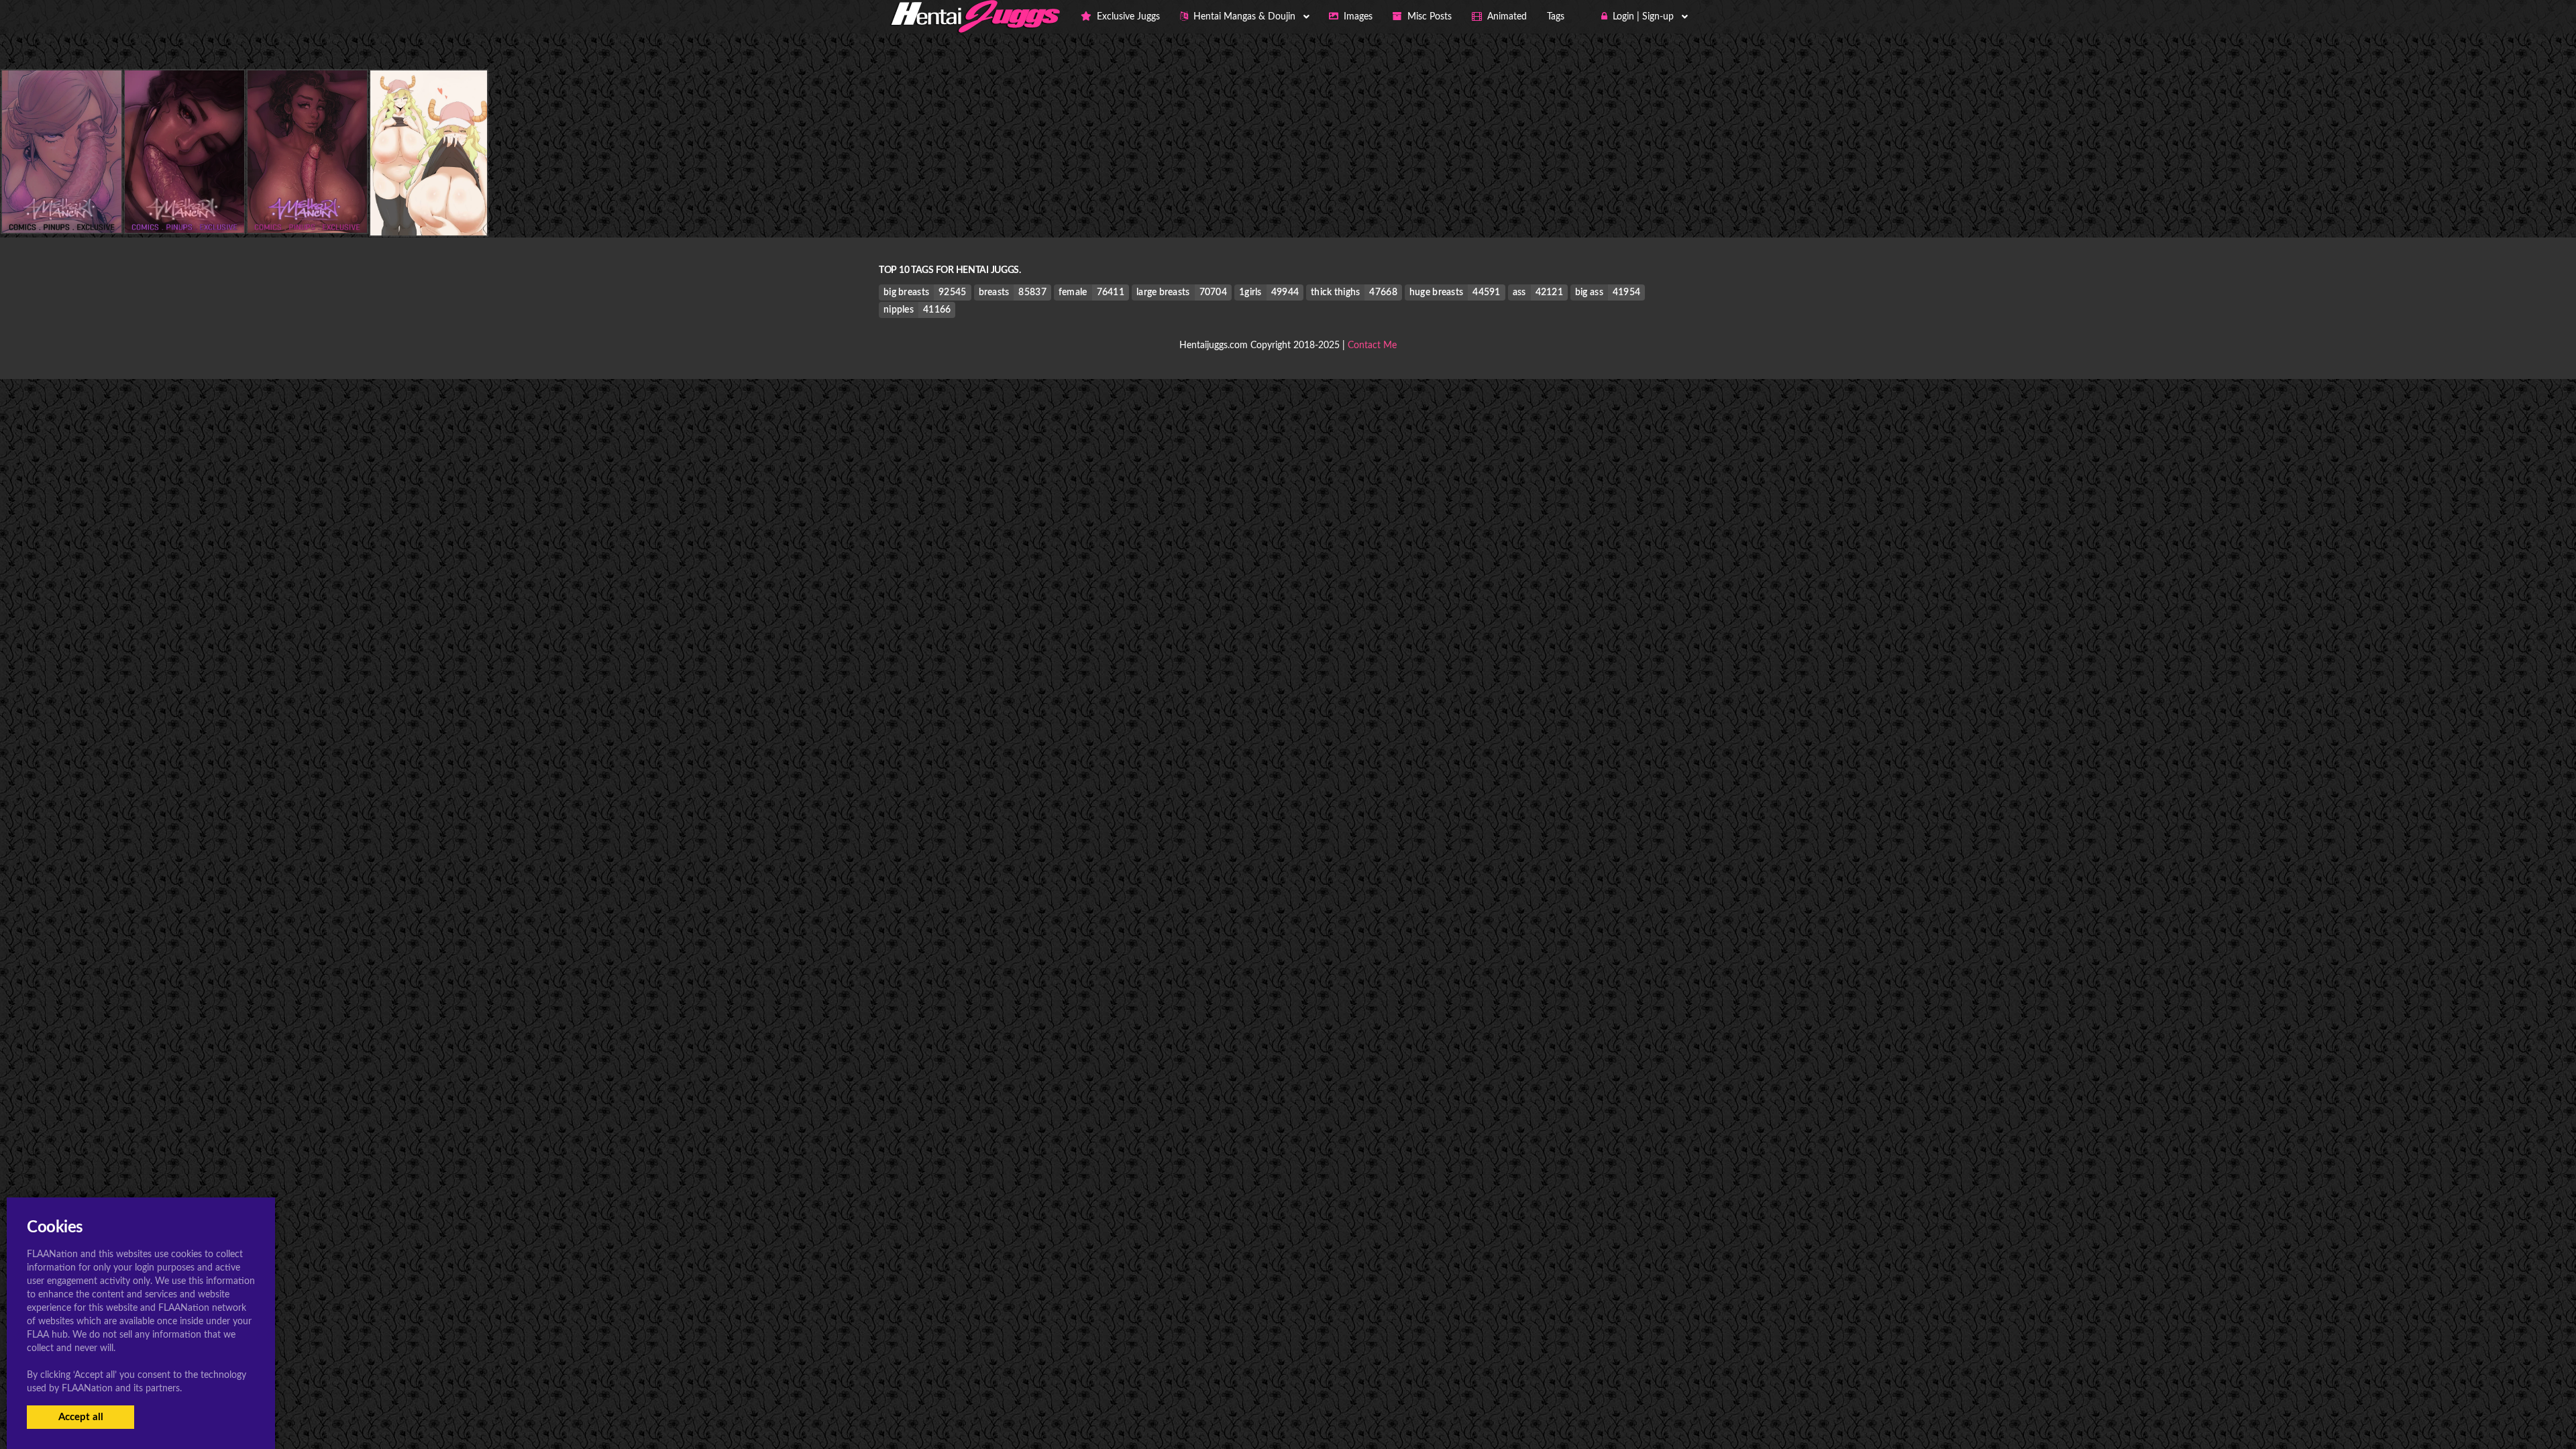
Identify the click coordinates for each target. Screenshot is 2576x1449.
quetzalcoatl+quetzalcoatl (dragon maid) (467, 208)
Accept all (81, 1417)
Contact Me (1372, 345)
